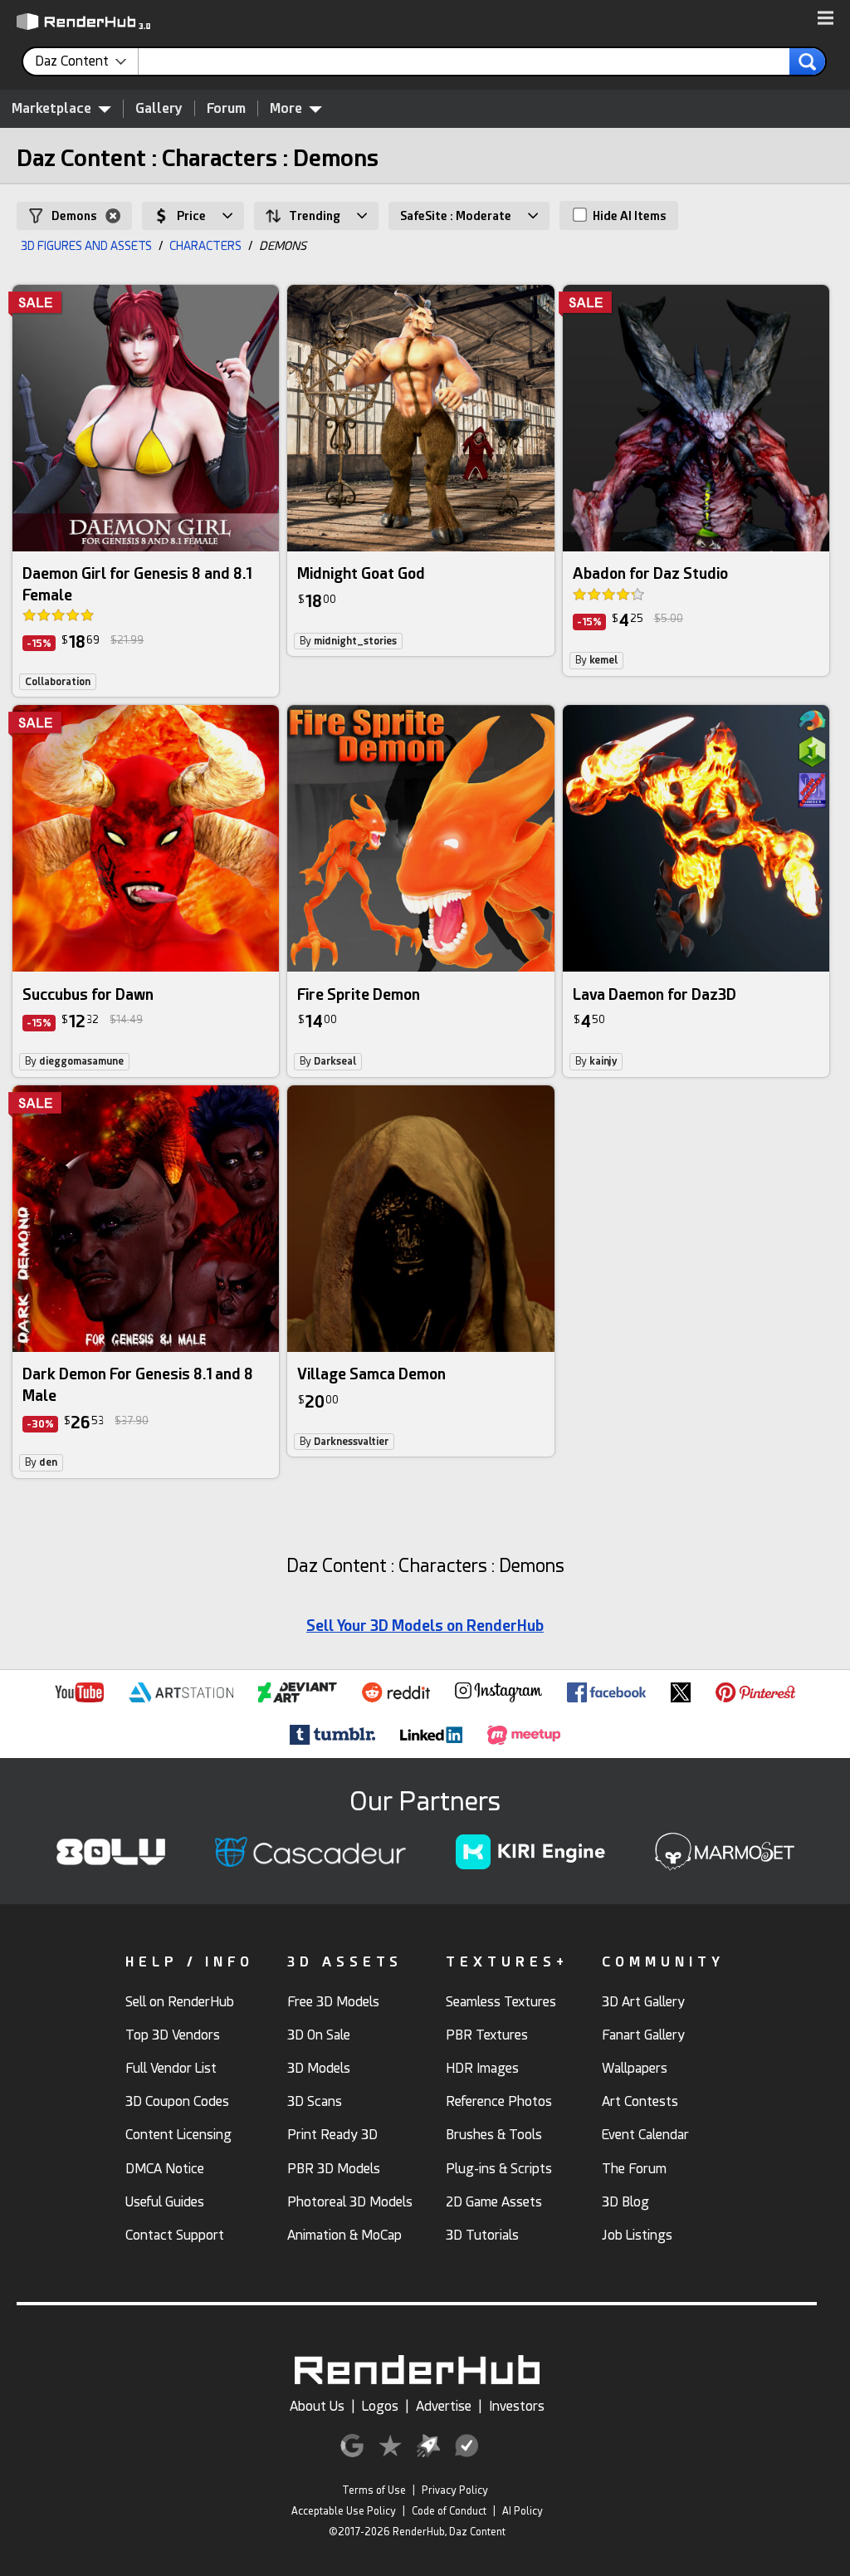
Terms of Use (374, 2490)
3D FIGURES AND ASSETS (86, 246)
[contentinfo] (87, 61)
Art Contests (640, 2101)
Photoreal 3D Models (350, 2202)
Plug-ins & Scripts (499, 2169)
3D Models (319, 2068)
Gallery (159, 108)
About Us (317, 2406)
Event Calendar (645, 2135)
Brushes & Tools (494, 2135)
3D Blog (625, 2202)
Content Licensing (178, 2135)
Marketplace (51, 108)
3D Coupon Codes (177, 2101)
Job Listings (637, 2235)
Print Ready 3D (332, 2135)
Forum (226, 108)
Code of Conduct (449, 2511)
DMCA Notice (165, 2169)
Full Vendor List (171, 2068)
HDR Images (482, 2068)
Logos (380, 2406)
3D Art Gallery (643, 2002)
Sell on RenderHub (180, 2002)
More (286, 108)
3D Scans (315, 2101)
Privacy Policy (455, 2490)
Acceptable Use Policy (344, 2511)
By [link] (348, 641)
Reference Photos (499, 2101)
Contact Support (175, 2235)
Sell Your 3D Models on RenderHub (425, 1626)
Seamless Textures (501, 2002)
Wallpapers (635, 2068)
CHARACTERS (205, 246)
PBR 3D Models (334, 2169)
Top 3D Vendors (173, 2035)
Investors (517, 2406)
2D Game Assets (494, 2202)
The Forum (634, 2169)
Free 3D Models (333, 2002)
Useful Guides (165, 2202)
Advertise (444, 2406)
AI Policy (523, 2511)
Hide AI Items (628, 216)
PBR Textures (487, 2035)
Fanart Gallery (643, 2035)
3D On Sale (319, 2035)
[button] (826, 19)
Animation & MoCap (344, 2235)
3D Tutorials (482, 2235)
